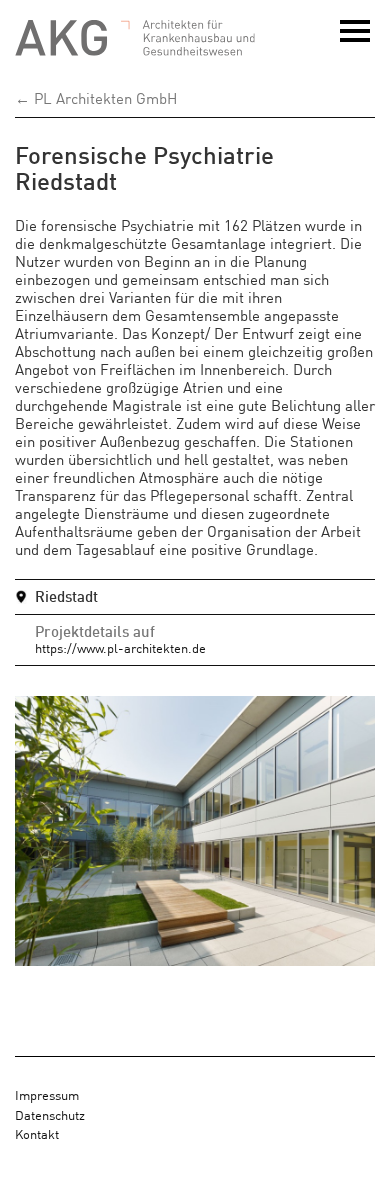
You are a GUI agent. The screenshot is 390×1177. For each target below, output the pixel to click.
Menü (357, 41)
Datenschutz (50, 1114)
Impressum (47, 1094)
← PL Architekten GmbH (96, 97)
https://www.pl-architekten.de (120, 647)
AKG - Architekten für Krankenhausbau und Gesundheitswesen (135, 38)
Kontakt (37, 1133)
